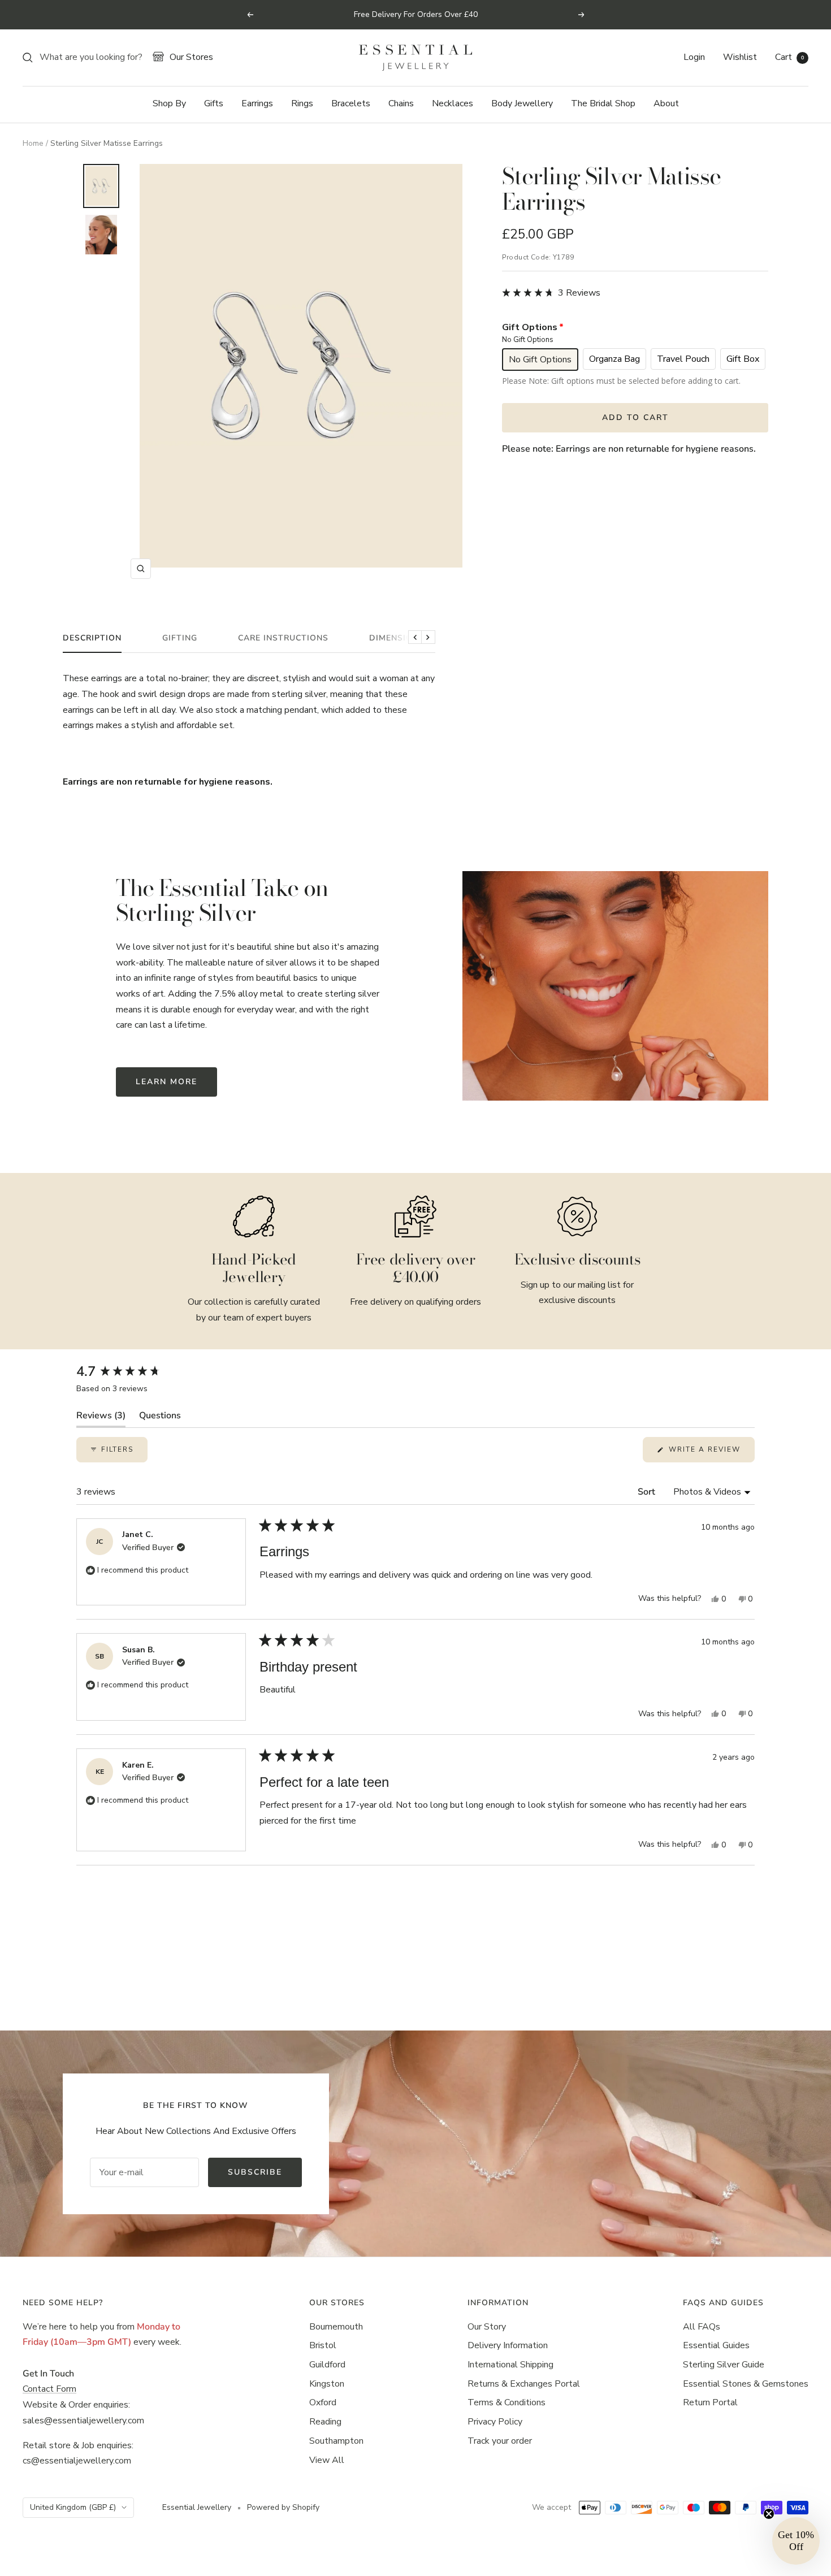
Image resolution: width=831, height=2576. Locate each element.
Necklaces (453, 103)
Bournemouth (336, 2327)
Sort (648, 1492)
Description (92, 638)
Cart (789, 57)
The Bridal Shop (603, 103)
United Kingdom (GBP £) (73, 2507)
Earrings (257, 103)
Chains (401, 103)
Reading (325, 2422)
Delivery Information (508, 2345)
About (666, 103)
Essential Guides (716, 2345)
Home (33, 143)
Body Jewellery (522, 103)
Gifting (180, 638)
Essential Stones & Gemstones (746, 2384)
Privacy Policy (495, 2422)
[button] (551, 293)
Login (694, 57)
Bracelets (351, 103)
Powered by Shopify (283, 2507)
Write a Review (710, 1453)
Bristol (323, 2345)
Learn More (166, 1082)
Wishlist (740, 57)
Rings (302, 103)
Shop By (169, 103)
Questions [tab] (160, 1418)
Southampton (336, 2441)
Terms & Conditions (507, 2402)
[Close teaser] (769, 2514)
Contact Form (49, 2389)
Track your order (500, 2441)
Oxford (323, 2402)
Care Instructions (283, 638)
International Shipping (510, 2365)
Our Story (487, 2327)
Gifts (214, 103)
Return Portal (710, 2402)
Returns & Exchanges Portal (524, 2384)
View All (327, 2460)
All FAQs (702, 2327)
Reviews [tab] (101, 1418)
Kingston (327, 2384)
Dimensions (397, 638)
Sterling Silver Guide (724, 2365)
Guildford (327, 2365)
